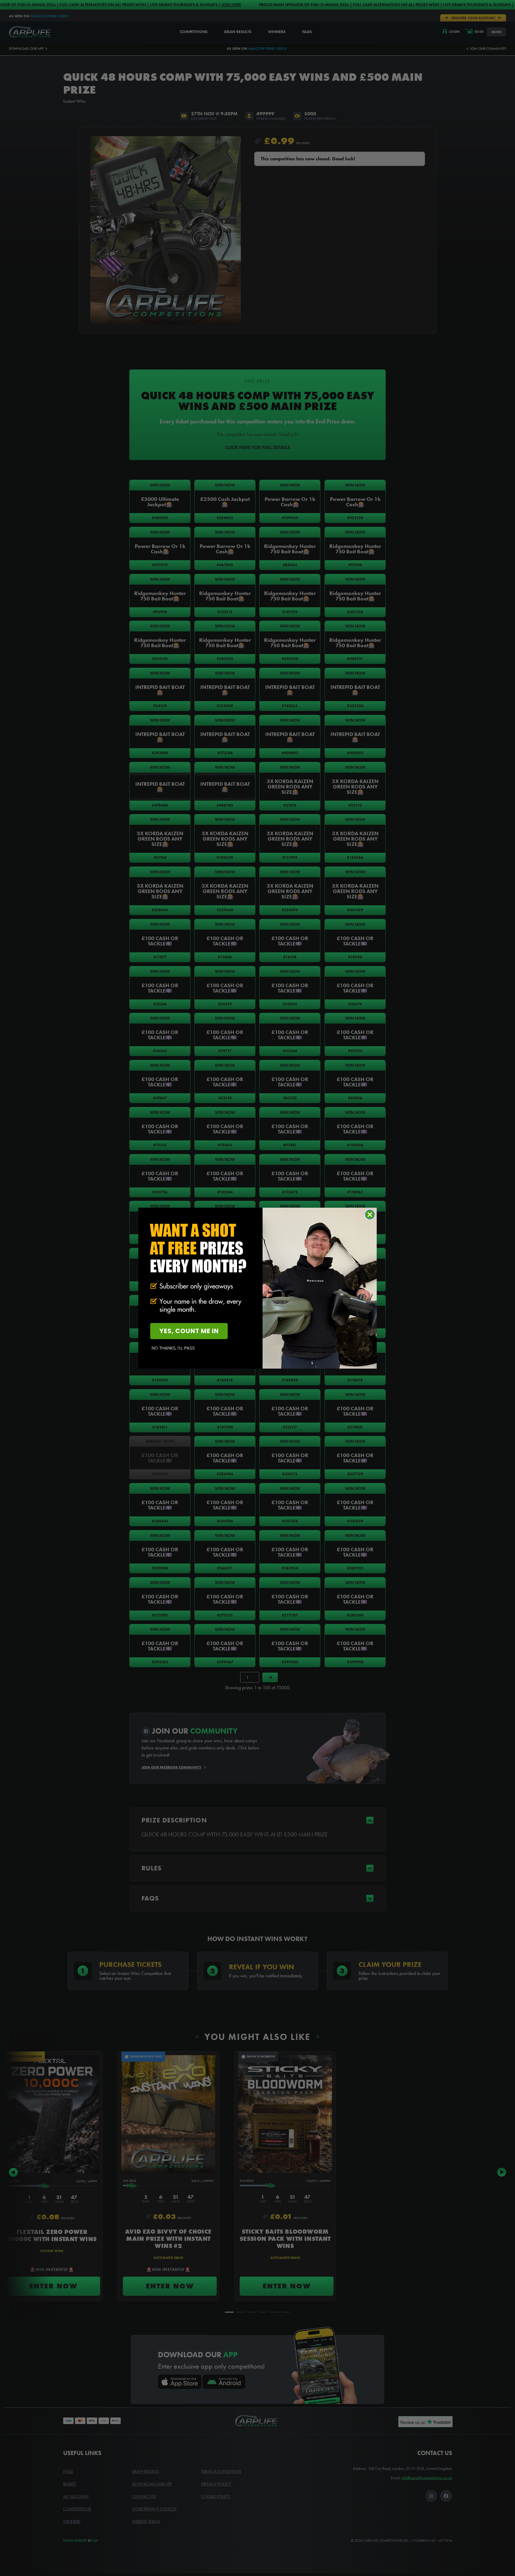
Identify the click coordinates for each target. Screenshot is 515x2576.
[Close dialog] (370, 1215)
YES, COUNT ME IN (189, 1331)
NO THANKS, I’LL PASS (173, 1348)
